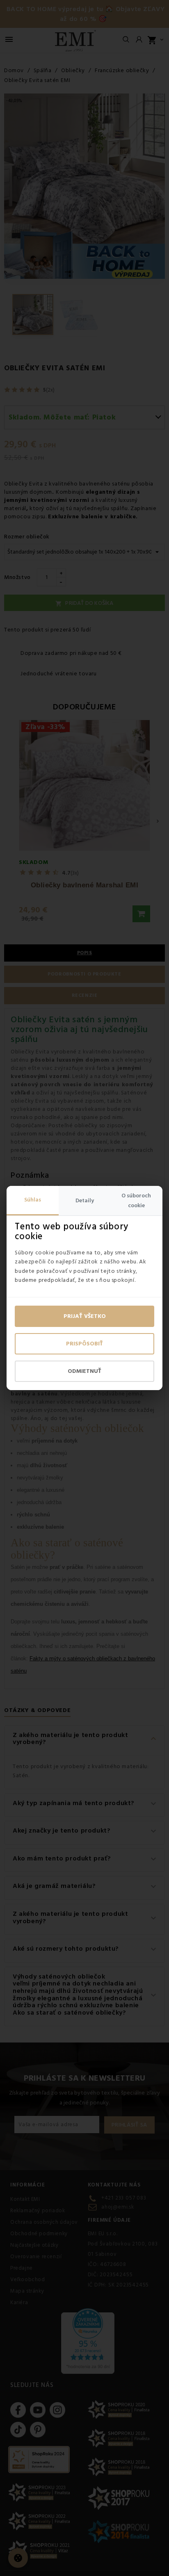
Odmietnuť (84, 1371)
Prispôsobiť (84, 1344)
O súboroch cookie (136, 1201)
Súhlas (33, 1200)
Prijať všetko (85, 1316)
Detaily (85, 1201)
